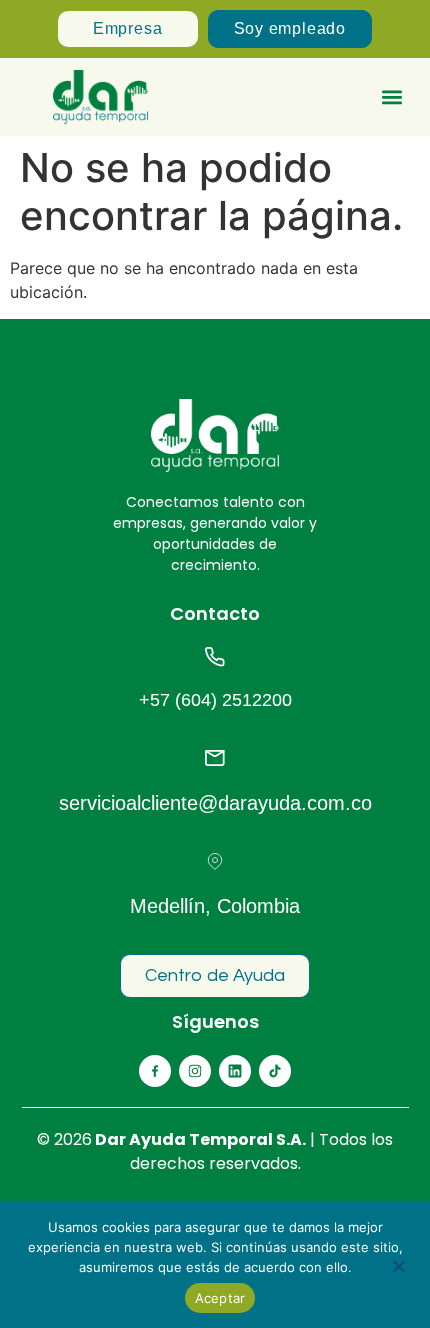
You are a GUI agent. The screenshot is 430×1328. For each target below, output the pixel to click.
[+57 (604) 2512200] (215, 657)
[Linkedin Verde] (235, 1071)
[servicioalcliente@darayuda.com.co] (215, 758)
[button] (392, 97)
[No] (398, 1264)
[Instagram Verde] (195, 1071)
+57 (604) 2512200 (215, 700)
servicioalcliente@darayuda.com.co (215, 803)
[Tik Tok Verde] (275, 1071)
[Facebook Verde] (155, 1071)
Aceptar (220, 1298)
